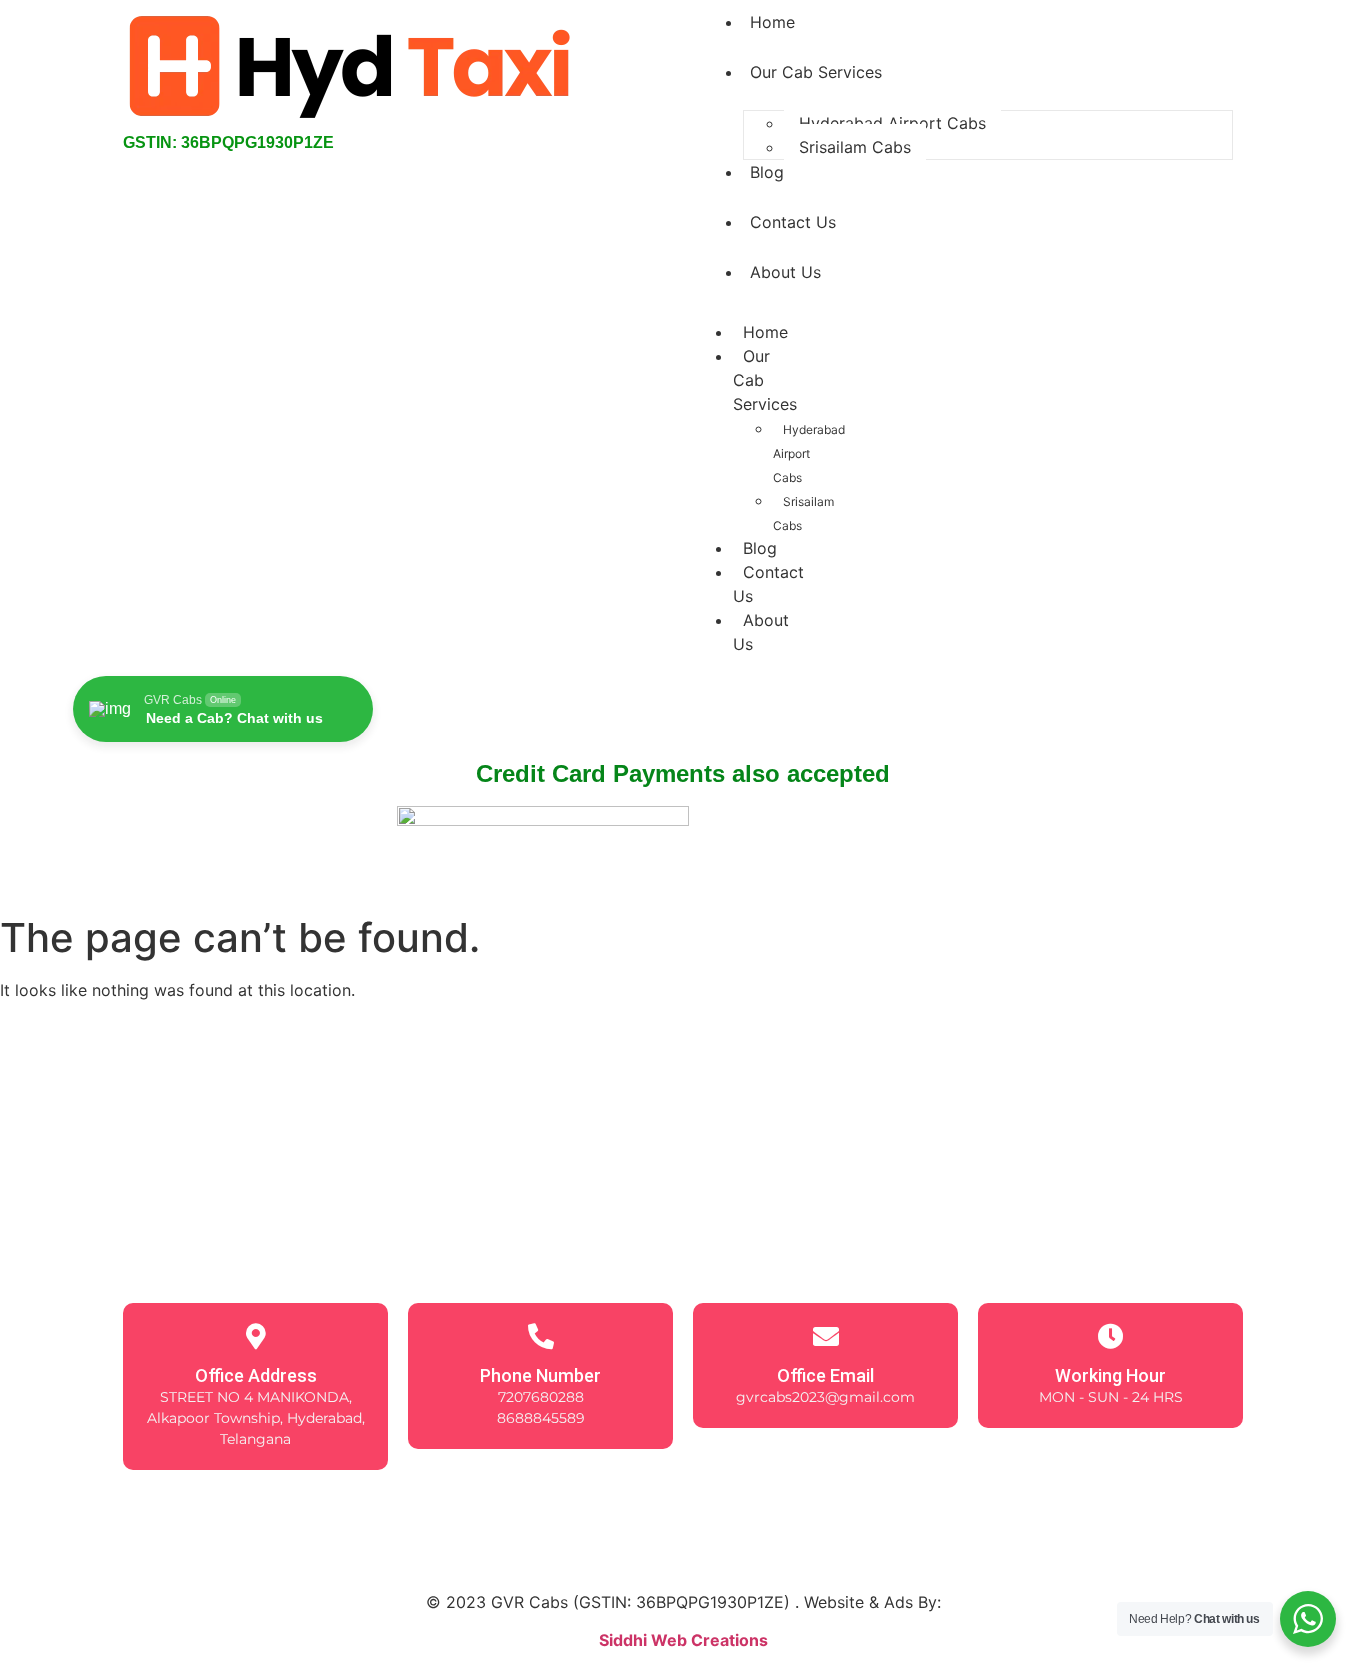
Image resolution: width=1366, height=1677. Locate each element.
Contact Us (793, 222)
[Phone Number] (541, 1336)
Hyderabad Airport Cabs (892, 123)
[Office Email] (826, 1336)
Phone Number (540, 1375)
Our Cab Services (816, 72)
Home (765, 332)
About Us (785, 272)
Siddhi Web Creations (683, 1640)
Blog (767, 172)
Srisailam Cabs (855, 147)
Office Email (825, 1375)
